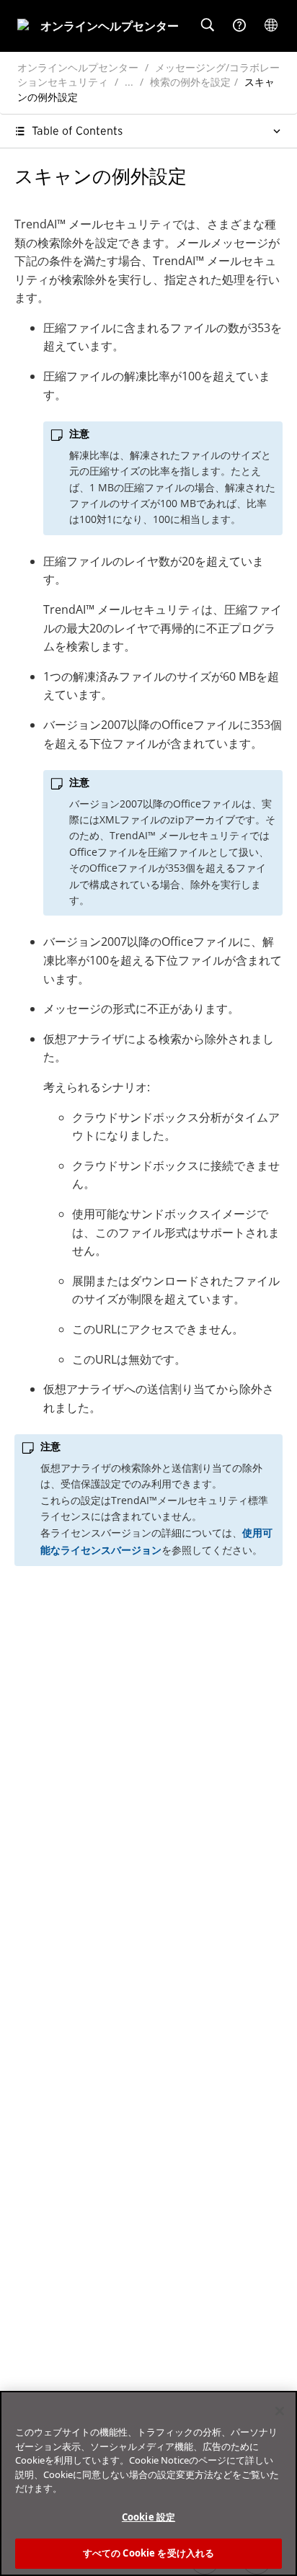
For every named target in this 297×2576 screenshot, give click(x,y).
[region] (148, 2483)
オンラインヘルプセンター (78, 67)
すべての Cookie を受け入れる (148, 2553)
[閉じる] (280, 2411)
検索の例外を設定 (190, 82)
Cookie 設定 (148, 2517)
